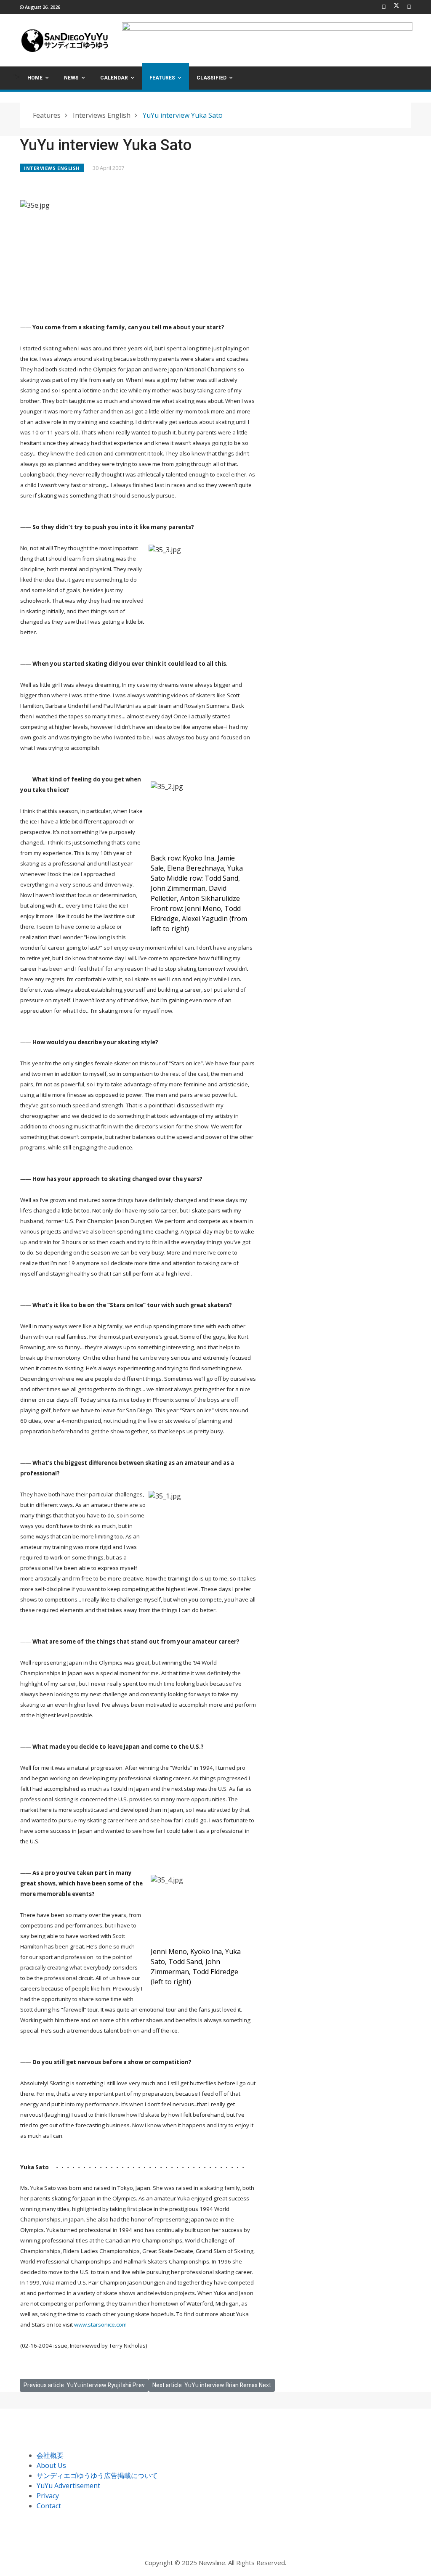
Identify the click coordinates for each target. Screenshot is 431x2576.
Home (35, 78)
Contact (49, 2506)
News (71, 78)
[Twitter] (396, 7)
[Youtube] (409, 7)
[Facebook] (384, 7)
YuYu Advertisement (68, 2486)
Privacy (48, 2496)
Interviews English (52, 168)
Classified (212, 78)
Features (162, 78)
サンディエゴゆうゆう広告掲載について (97, 2475)
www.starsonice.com (100, 2324)
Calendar (114, 78)
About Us (51, 2465)
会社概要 (50, 2455)
